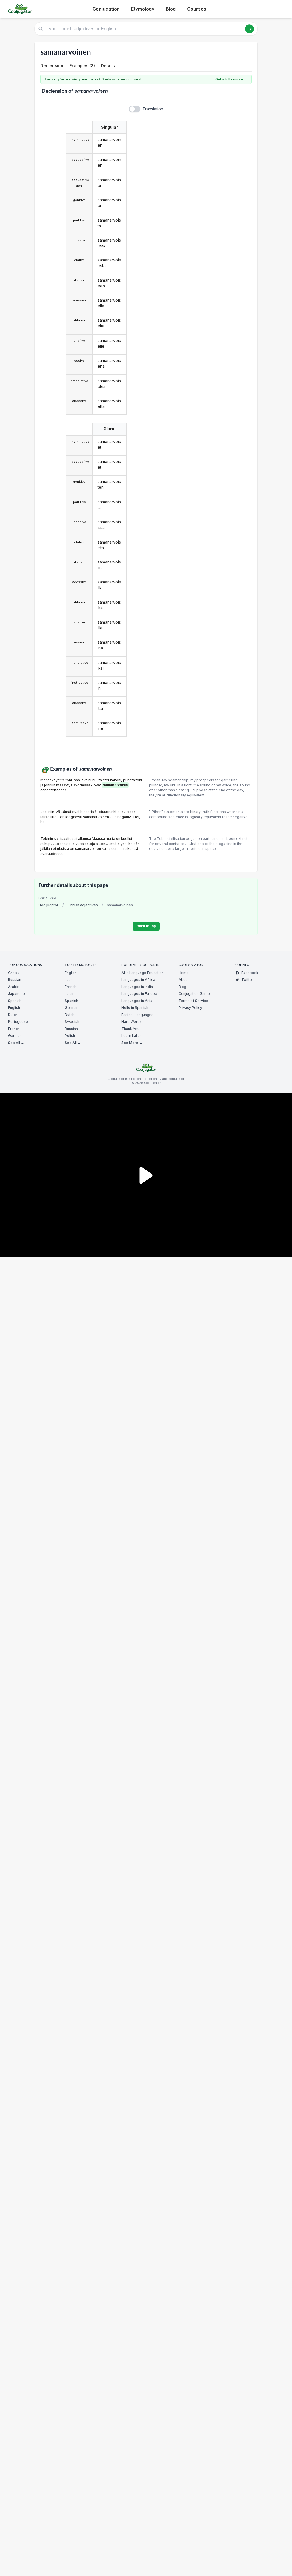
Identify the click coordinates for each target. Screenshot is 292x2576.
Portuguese (18, 1022)
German (15, 1036)
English (14, 1008)
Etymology (143, 9)
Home (184, 973)
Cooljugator (48, 905)
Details (108, 66)
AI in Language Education (143, 973)
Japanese (16, 994)
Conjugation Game (194, 994)
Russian (15, 980)
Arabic (14, 987)
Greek (13, 973)
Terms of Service (193, 1001)
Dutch (13, 1015)
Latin (69, 980)
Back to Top (146, 926)
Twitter (247, 980)
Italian (70, 994)
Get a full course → (231, 79)
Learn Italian (132, 1036)
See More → (132, 1043)
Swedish (72, 1022)
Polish (70, 1036)
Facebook (250, 973)
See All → (16, 1043)
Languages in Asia (137, 1001)
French (14, 1029)
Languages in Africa (138, 980)
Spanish (15, 1001)
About (184, 980)
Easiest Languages (137, 1015)
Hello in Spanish (135, 1008)
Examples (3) (82, 66)
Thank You (130, 1029)
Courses (197, 9)
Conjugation (106, 9)
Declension (52, 66)
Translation (153, 109)
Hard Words (132, 1022)
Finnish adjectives (83, 905)
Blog (171, 9)
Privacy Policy (190, 1008)
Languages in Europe (139, 994)
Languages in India (137, 987)
